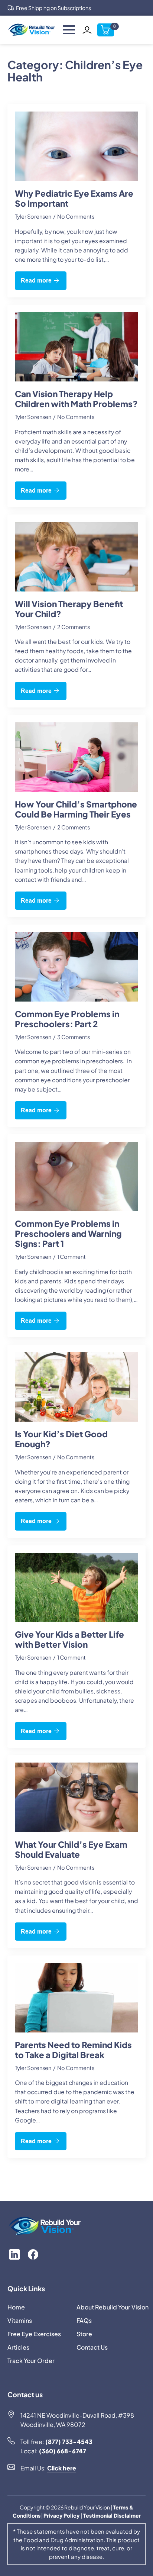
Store (84, 2334)
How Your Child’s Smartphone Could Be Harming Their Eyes (76, 809)
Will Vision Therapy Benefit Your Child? (69, 609)
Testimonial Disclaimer (111, 2515)
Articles (18, 2347)
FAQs (84, 2320)
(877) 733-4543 (69, 2442)
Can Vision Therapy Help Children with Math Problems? (76, 399)
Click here (62, 2468)
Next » (76, 2181)
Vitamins (20, 2320)
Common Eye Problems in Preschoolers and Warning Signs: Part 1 (68, 1234)
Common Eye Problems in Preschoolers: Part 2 (67, 1019)
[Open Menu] (69, 30)
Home (16, 2307)
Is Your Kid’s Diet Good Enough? (61, 1439)
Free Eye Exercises (34, 2334)
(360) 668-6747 (63, 2451)
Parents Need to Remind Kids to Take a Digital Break (73, 2050)
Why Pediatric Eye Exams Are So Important (74, 199)
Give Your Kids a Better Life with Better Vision (69, 1640)
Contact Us (92, 2347)
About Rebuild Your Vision (109, 2307)
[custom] (14, 2254)
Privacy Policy (62, 2515)
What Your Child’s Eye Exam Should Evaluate (71, 1850)
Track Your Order (31, 2361)
